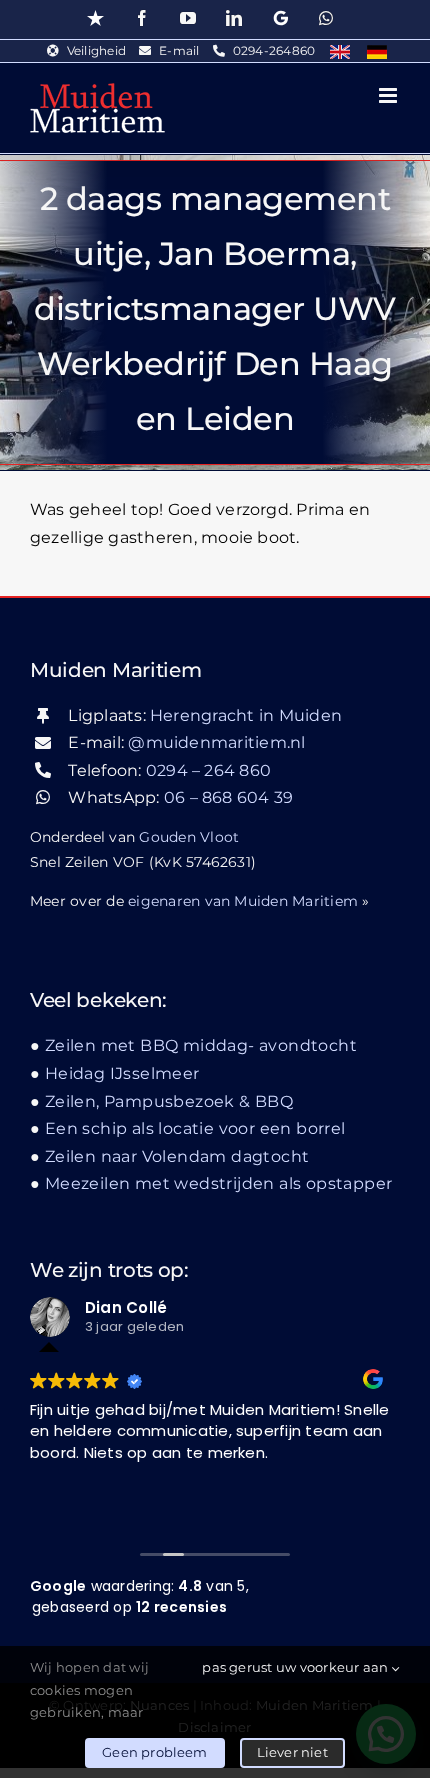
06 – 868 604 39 (229, 797)
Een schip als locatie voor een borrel (195, 1128)
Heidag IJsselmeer (122, 1073)
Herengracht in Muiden (246, 715)
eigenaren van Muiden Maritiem (243, 901)
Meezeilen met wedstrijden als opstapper (218, 1183)
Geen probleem (155, 1752)
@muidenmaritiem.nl (216, 742)
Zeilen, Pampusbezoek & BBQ (169, 1101)
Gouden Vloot (189, 837)
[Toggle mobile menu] (389, 95)
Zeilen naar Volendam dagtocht (177, 1156)
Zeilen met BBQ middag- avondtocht (201, 1045)
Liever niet (292, 1752)
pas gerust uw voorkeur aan (296, 1667)
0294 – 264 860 (208, 770)
